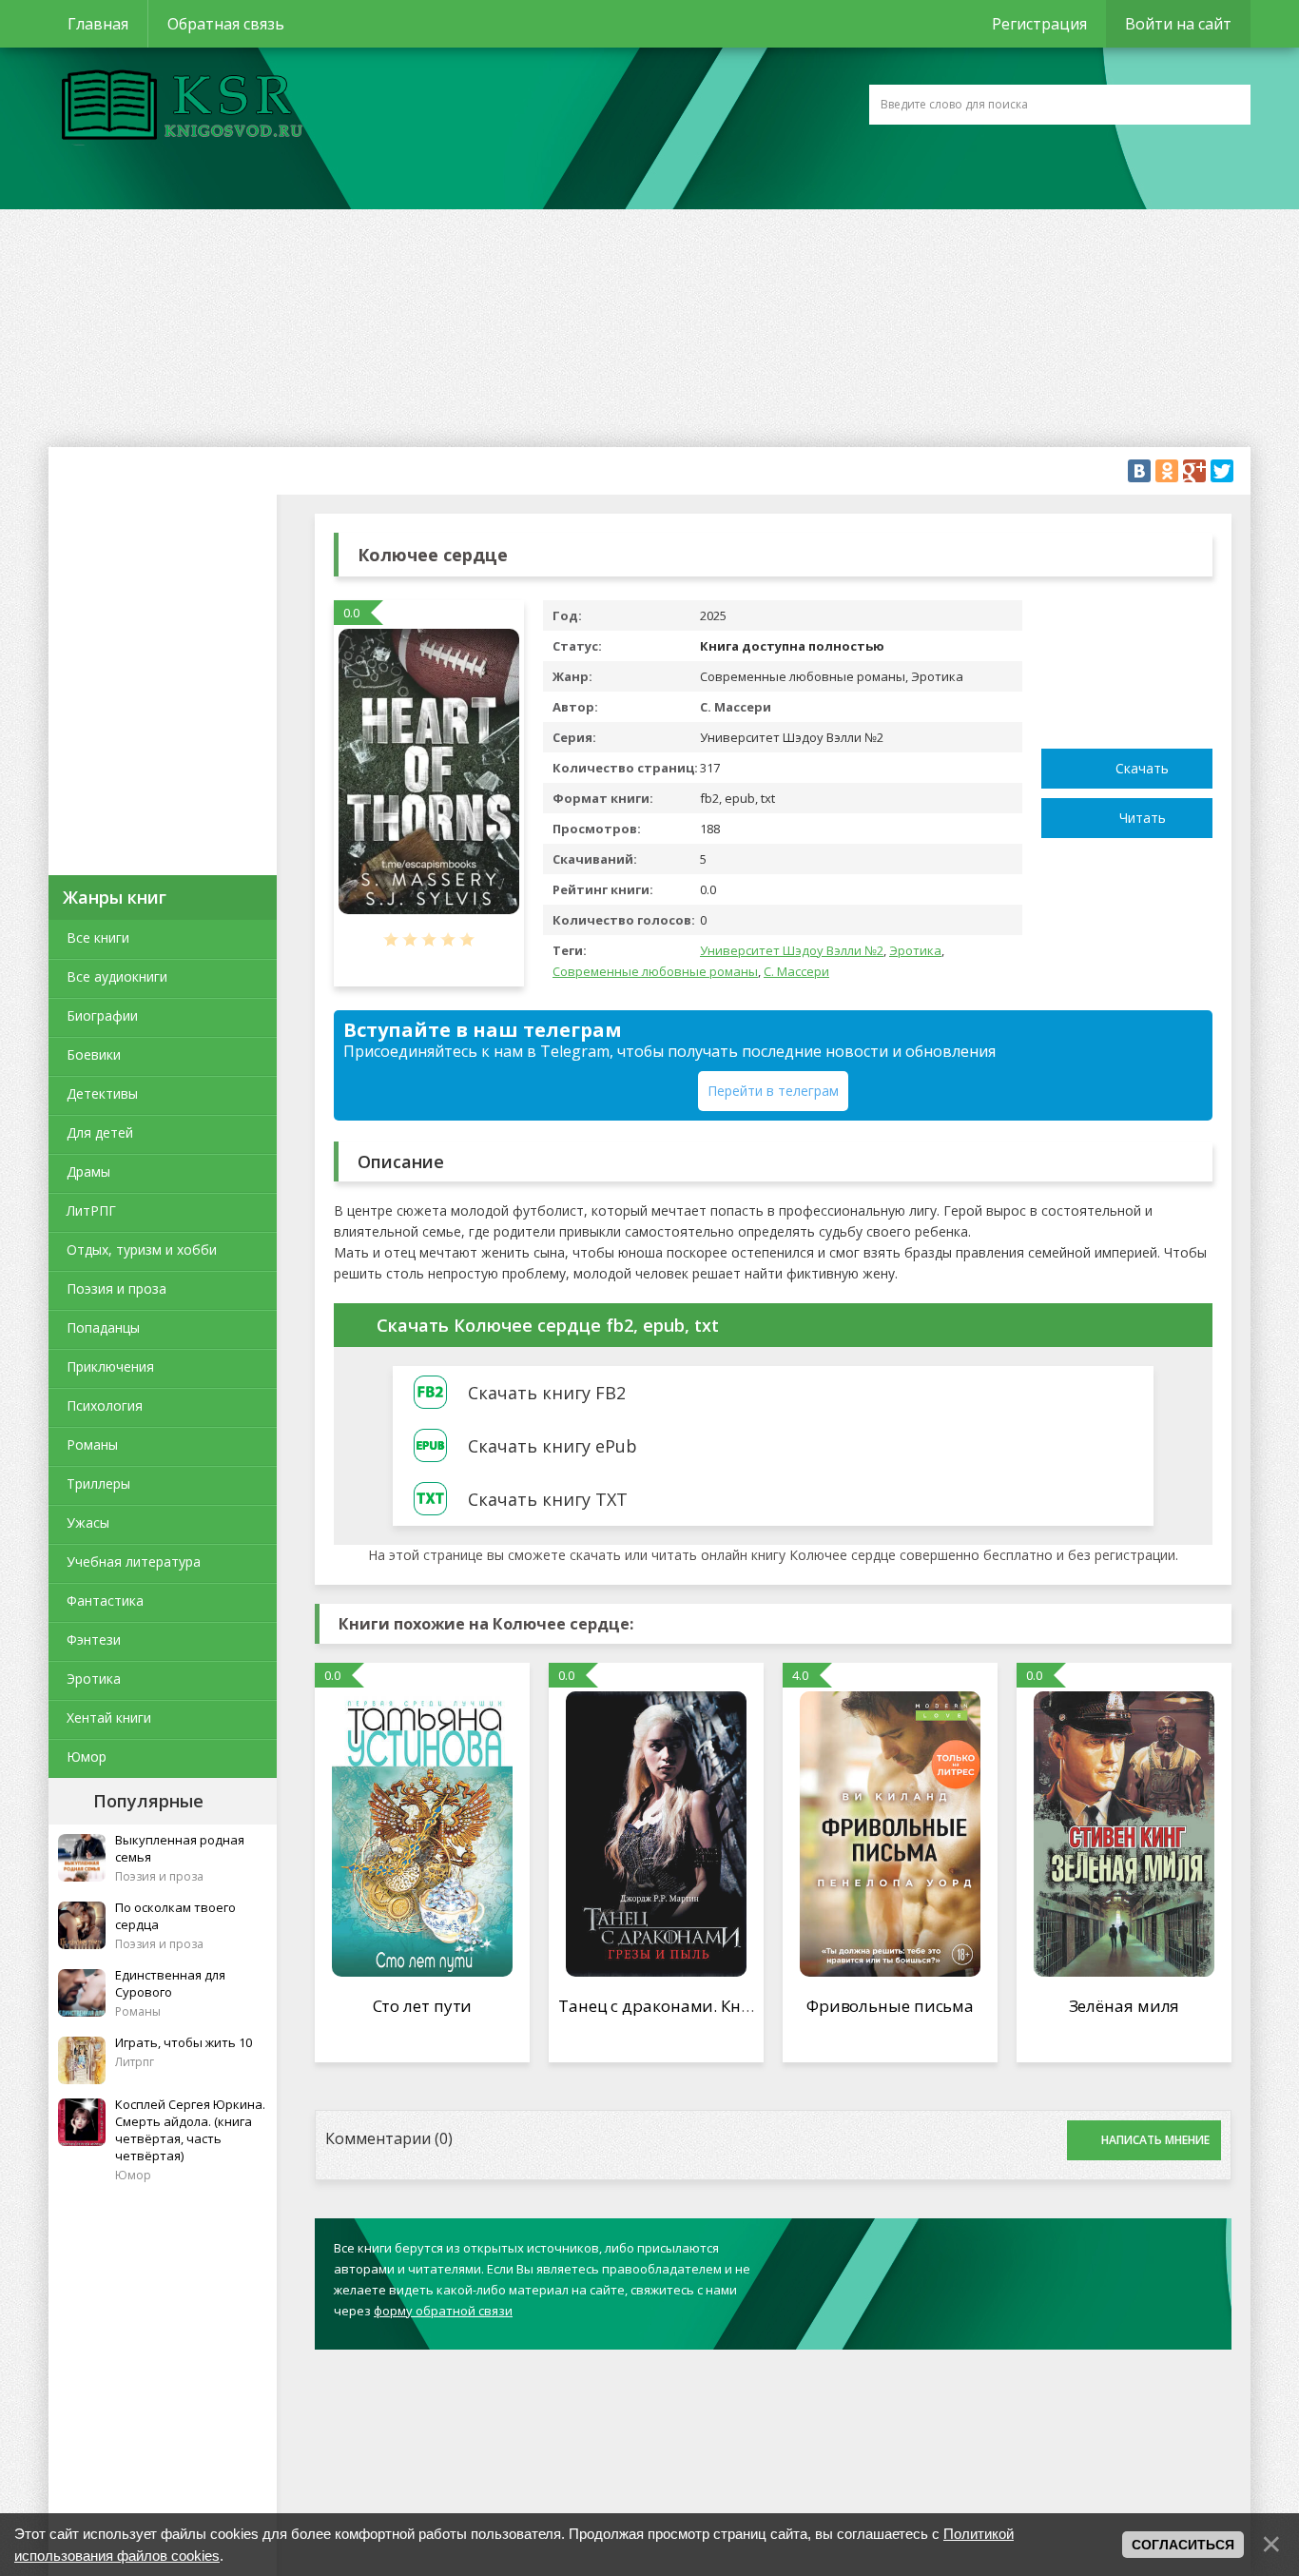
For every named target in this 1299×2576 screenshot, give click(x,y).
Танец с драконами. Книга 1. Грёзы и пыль (728, 2006)
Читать (1143, 818)
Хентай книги (109, 1717)
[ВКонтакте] (1139, 471)
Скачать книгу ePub (553, 1446)
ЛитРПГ (91, 1210)
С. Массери (796, 971)
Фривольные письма (890, 2006)
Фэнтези (94, 1639)
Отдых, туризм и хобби (142, 1249)
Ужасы (88, 1522)
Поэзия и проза (116, 1288)
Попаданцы (103, 1327)
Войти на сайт (1178, 24)
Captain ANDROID (177, 107)
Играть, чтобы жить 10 (184, 2042)
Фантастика (105, 1600)
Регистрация (1039, 24)
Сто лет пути (423, 2006)
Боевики (94, 1054)
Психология (105, 1405)
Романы (92, 1444)
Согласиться (1183, 2545)
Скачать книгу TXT (548, 1499)
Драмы (88, 1171)
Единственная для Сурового (170, 1983)
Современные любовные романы (655, 971)
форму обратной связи (443, 2311)
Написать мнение (1155, 2140)
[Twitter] (1222, 471)
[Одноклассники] (1167, 471)
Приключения (110, 1366)
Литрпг (135, 2062)
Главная (98, 24)
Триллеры (98, 1483)
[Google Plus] (1194, 471)
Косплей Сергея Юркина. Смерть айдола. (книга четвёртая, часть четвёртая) (190, 2130)
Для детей (100, 1132)
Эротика (94, 1678)
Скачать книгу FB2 (547, 1393)
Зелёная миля (1125, 2006)
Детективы (102, 1093)
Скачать (1142, 768)
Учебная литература (134, 1561)
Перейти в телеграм (773, 1091)
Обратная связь (226, 24)
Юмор (87, 1756)
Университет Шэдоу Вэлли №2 (792, 950)
